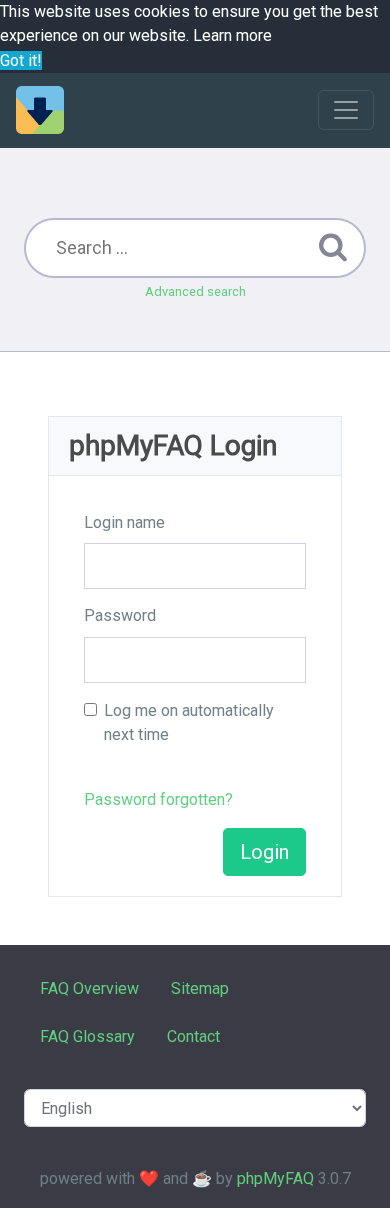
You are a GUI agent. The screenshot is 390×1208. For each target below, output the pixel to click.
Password (120, 615)
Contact (193, 1036)
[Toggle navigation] (346, 110)
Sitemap (200, 988)
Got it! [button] (21, 60)
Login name (124, 522)
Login (264, 852)
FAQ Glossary (87, 1036)
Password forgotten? (158, 799)
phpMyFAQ (275, 1178)
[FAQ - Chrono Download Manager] (40, 110)
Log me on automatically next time (189, 722)
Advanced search (195, 291)
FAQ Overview (89, 988)
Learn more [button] (232, 35)
